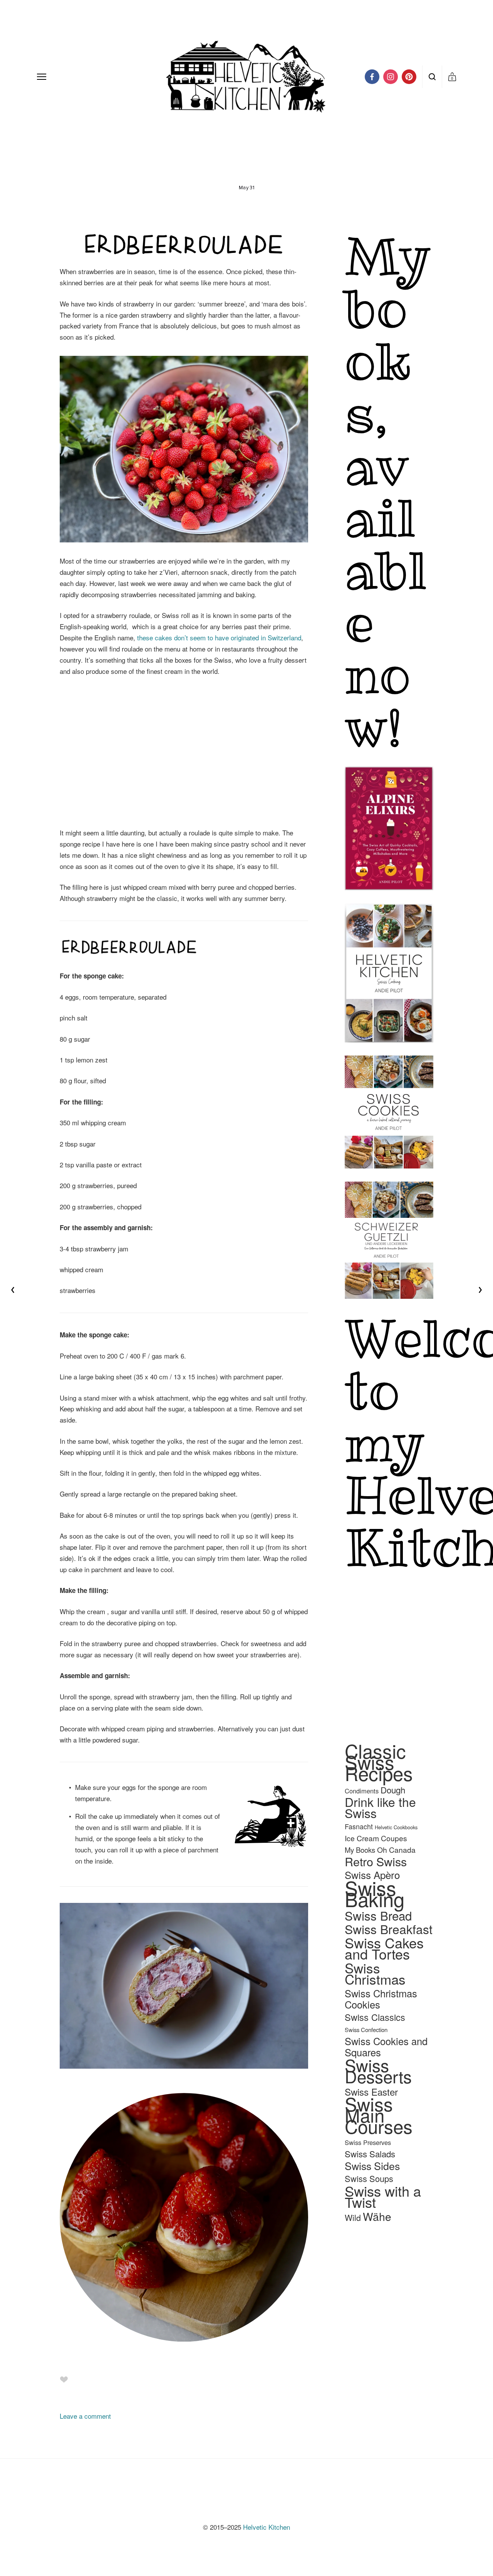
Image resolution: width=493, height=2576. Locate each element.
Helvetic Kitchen (267, 2527)
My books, (396, 335)
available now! (386, 596)
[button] (91, 711)
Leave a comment (85, 2416)
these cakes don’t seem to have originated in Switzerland (219, 637)
